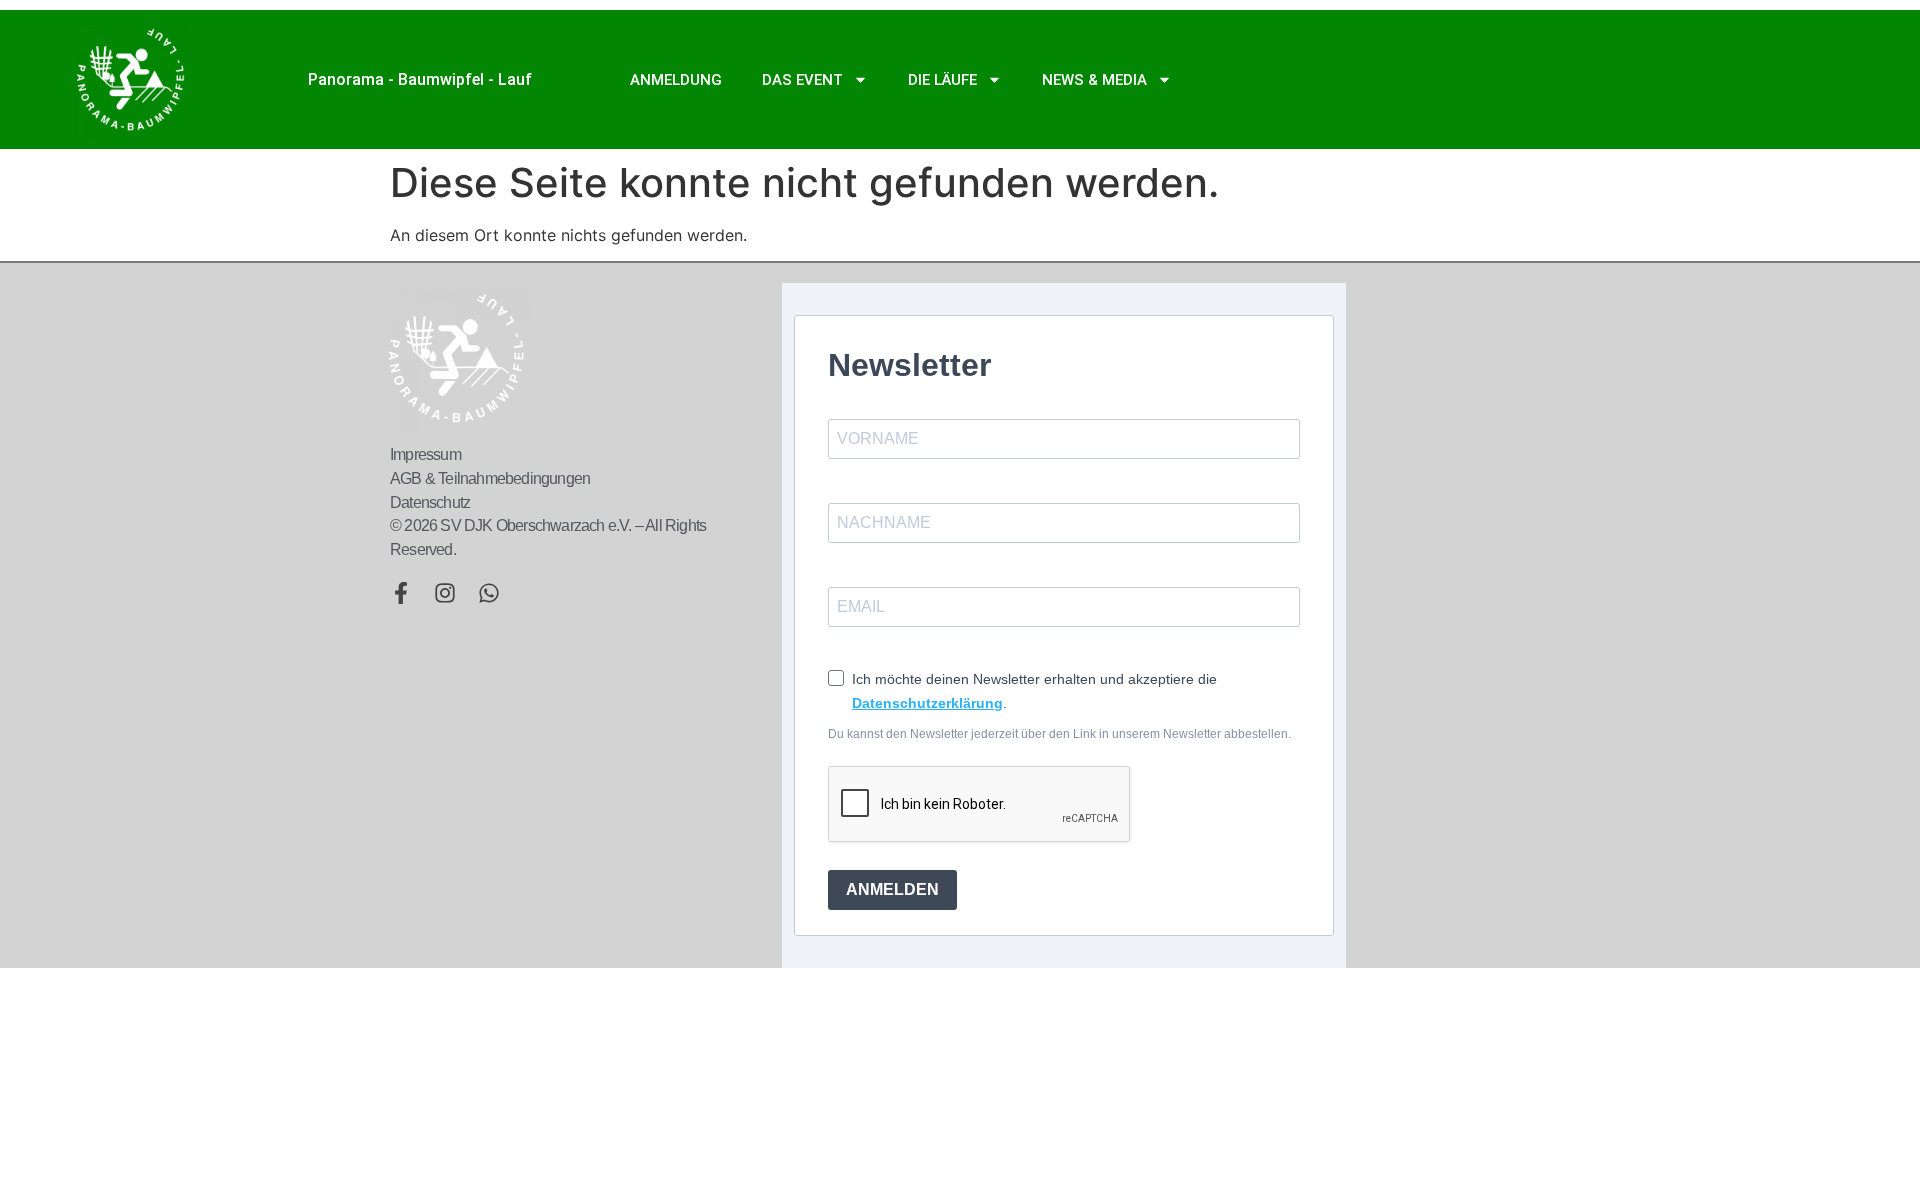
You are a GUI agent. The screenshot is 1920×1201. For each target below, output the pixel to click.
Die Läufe (942, 80)
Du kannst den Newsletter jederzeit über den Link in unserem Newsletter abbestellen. (1059, 734)
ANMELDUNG (676, 80)
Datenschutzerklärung (927, 703)
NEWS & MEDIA (1094, 80)
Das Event (802, 80)
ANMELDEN (892, 889)
